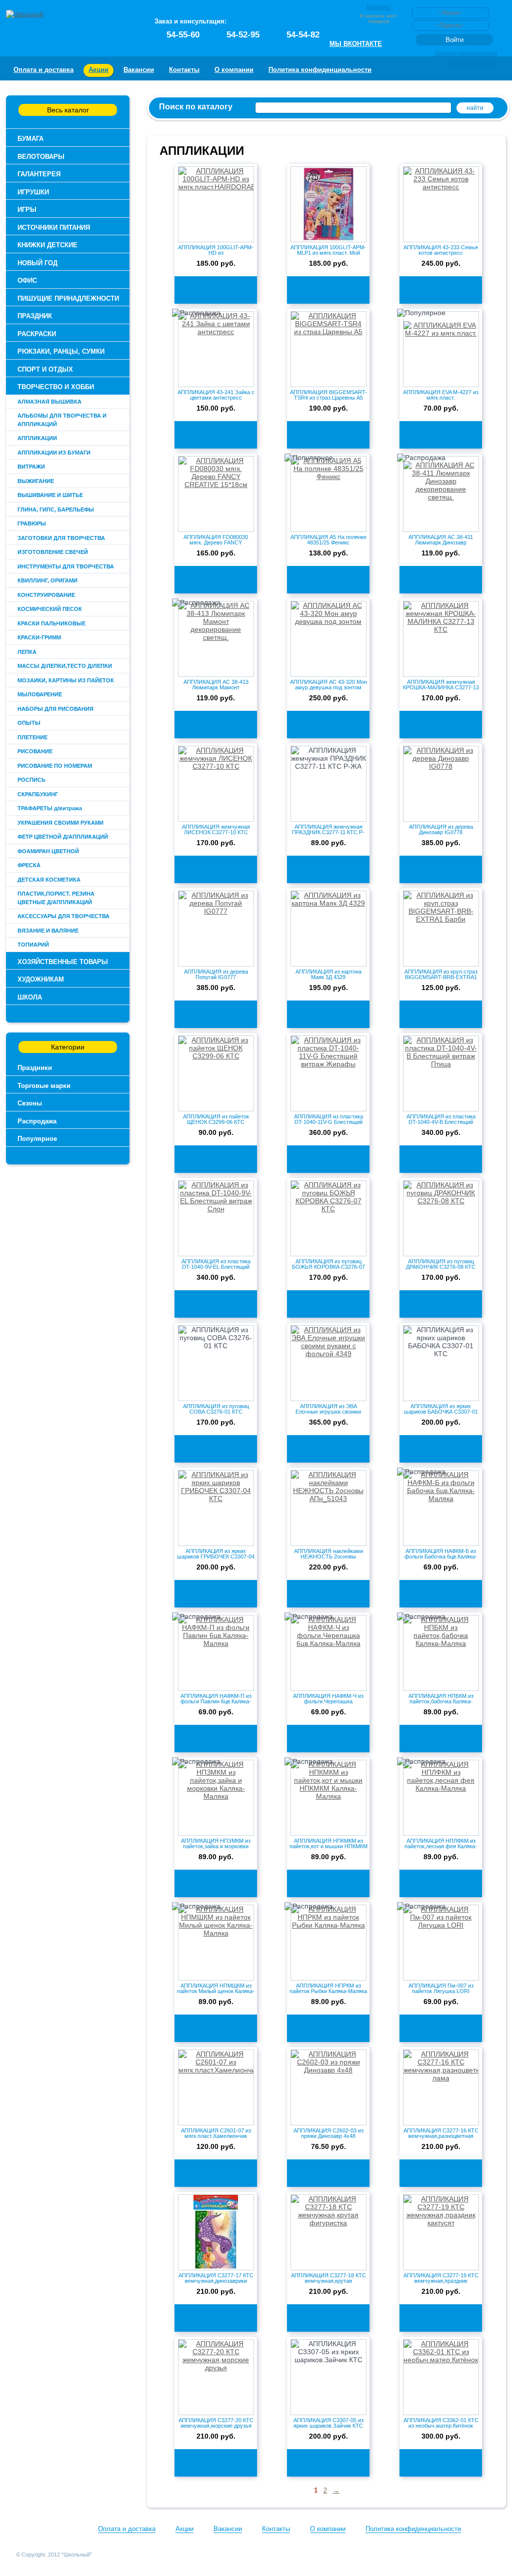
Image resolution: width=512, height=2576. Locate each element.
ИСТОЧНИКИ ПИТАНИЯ (54, 228)
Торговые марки (44, 1086)
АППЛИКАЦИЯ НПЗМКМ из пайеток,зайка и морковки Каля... (216, 1846)
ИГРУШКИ (33, 192)
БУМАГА (30, 139)
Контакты (184, 70)
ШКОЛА (30, 997)
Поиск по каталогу (196, 107)
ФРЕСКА (29, 865)
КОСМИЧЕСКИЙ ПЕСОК (50, 609)
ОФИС (27, 280)
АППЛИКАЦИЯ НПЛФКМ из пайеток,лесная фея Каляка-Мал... (441, 1846)
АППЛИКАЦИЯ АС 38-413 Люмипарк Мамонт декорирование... (216, 687)
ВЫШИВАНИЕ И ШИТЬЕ (50, 495)
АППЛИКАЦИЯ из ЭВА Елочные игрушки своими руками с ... (328, 1412)
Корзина (378, 7)
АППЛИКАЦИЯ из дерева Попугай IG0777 (216, 974)
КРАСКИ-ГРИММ (39, 637)
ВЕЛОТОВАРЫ (41, 157)
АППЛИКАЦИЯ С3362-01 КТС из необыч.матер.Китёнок (441, 2423)
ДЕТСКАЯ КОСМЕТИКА (49, 880)
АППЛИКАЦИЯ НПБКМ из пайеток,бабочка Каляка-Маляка (441, 1701)
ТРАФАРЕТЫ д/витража (50, 808)
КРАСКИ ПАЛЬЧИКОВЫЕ (51, 623)
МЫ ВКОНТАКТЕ (356, 44)
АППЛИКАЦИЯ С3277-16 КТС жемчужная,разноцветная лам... (441, 2136)
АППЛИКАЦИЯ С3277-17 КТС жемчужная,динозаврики (216, 2278)
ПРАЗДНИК (35, 316)
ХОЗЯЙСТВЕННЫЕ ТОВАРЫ (63, 962)
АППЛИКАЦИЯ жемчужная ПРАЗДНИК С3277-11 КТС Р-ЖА (328, 832)
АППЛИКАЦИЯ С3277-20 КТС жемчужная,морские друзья (216, 2423)
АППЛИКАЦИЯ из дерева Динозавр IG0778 (441, 829)
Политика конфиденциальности (320, 70)
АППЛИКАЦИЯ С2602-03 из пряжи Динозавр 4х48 (328, 2133)
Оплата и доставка (43, 70)
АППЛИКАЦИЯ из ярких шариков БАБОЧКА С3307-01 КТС (441, 1412)
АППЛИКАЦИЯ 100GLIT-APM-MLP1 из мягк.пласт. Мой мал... (328, 253)
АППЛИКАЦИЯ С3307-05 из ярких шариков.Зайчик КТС (328, 2423)
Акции (98, 70)
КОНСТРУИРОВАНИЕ (46, 595)
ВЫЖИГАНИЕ (36, 481)
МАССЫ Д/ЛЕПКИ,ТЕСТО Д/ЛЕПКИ (65, 666)
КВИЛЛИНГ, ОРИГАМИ (47, 580)
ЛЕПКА (27, 652)
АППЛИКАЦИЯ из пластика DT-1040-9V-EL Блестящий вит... (216, 1267)
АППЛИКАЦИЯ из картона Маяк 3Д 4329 (328, 974)
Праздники (35, 1068)
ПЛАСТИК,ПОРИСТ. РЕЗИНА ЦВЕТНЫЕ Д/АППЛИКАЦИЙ (56, 898)
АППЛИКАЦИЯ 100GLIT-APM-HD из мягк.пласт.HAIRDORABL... (216, 253)
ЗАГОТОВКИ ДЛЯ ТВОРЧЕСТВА (61, 538)
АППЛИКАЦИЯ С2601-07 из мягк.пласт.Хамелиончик (216, 2133)
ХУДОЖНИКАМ (41, 979)
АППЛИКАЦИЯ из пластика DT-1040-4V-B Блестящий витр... (441, 1122)
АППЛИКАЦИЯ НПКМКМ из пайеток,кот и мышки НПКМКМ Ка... (328, 1846)
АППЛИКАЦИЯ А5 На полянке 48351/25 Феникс (328, 540)
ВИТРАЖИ (31, 467)
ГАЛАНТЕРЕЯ (39, 174)
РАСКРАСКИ (37, 334)
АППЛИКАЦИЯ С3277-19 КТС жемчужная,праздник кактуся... (441, 2281)
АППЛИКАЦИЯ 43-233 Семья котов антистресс (441, 250)
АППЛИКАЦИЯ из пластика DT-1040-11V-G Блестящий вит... (328, 1122)
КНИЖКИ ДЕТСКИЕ (47, 245)
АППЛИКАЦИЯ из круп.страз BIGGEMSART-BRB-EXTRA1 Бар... (441, 977)
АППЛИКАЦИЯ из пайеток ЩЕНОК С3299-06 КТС (216, 1119)
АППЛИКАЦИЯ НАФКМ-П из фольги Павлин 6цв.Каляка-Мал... (216, 1701)
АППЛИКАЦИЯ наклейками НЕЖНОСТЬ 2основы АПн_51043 (328, 1556)
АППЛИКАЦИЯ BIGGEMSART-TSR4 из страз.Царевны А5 (328, 395)
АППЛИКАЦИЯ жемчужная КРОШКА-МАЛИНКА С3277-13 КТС (441, 687)
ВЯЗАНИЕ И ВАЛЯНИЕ (48, 931)
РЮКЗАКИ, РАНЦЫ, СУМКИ (61, 351)
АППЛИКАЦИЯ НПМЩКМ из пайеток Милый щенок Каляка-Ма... (216, 1991)
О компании (234, 70)
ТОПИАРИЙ (33, 945)
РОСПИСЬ (31, 780)
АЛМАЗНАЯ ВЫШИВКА (49, 402)
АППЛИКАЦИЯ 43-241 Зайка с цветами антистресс (216, 395)
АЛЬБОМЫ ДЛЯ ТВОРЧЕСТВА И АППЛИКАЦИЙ (62, 420)
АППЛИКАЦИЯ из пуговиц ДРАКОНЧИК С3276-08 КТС (441, 1264)
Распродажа (37, 1121)
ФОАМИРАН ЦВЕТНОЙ (48, 851)
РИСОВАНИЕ (35, 751)
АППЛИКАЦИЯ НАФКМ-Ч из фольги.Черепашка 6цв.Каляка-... (328, 1701)
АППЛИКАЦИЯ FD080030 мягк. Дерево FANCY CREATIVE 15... (216, 542)
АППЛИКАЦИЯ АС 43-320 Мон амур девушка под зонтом (328, 685)
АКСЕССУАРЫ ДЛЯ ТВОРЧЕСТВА (63, 916)
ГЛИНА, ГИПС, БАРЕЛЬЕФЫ (56, 510)
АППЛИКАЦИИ (37, 438)
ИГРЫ (27, 210)
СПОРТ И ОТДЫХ (45, 369)
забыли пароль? (473, 62)
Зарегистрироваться (465, 53)
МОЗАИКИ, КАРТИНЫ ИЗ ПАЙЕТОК (66, 680)
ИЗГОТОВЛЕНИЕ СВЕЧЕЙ (53, 552)
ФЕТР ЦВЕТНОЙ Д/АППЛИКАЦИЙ (63, 837)
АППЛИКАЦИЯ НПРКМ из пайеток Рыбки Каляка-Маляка (328, 1988)
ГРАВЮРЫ (32, 523)
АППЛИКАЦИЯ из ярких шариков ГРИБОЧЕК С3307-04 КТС (216, 1556)
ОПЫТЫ (29, 723)
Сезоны (30, 1103)
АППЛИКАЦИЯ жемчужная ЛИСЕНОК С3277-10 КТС (216, 829)
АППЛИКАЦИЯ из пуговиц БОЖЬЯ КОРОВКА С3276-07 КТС (328, 1267)
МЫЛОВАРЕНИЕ (40, 694)
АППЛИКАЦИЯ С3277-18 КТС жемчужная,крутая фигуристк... (328, 2281)
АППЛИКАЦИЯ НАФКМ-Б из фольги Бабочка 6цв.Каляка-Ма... (441, 1556)
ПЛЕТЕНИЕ (32, 737)
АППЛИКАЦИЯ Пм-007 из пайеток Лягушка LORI (441, 1988)
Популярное (37, 1139)
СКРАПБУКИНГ (38, 794)
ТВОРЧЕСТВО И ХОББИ (56, 387)
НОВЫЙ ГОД (37, 263)
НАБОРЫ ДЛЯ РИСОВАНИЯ (55, 709)
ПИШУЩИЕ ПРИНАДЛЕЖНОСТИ (68, 298)
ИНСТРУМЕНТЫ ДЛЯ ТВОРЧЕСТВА (66, 566)
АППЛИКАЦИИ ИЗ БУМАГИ (54, 453)
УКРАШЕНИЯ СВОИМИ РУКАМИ (60, 823)
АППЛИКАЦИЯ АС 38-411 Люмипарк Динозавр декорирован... (441, 542)
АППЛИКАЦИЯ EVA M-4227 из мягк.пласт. (441, 395)
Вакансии (139, 70)
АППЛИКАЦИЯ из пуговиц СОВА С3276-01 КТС (216, 1409)
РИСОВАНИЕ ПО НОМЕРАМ (55, 766)
